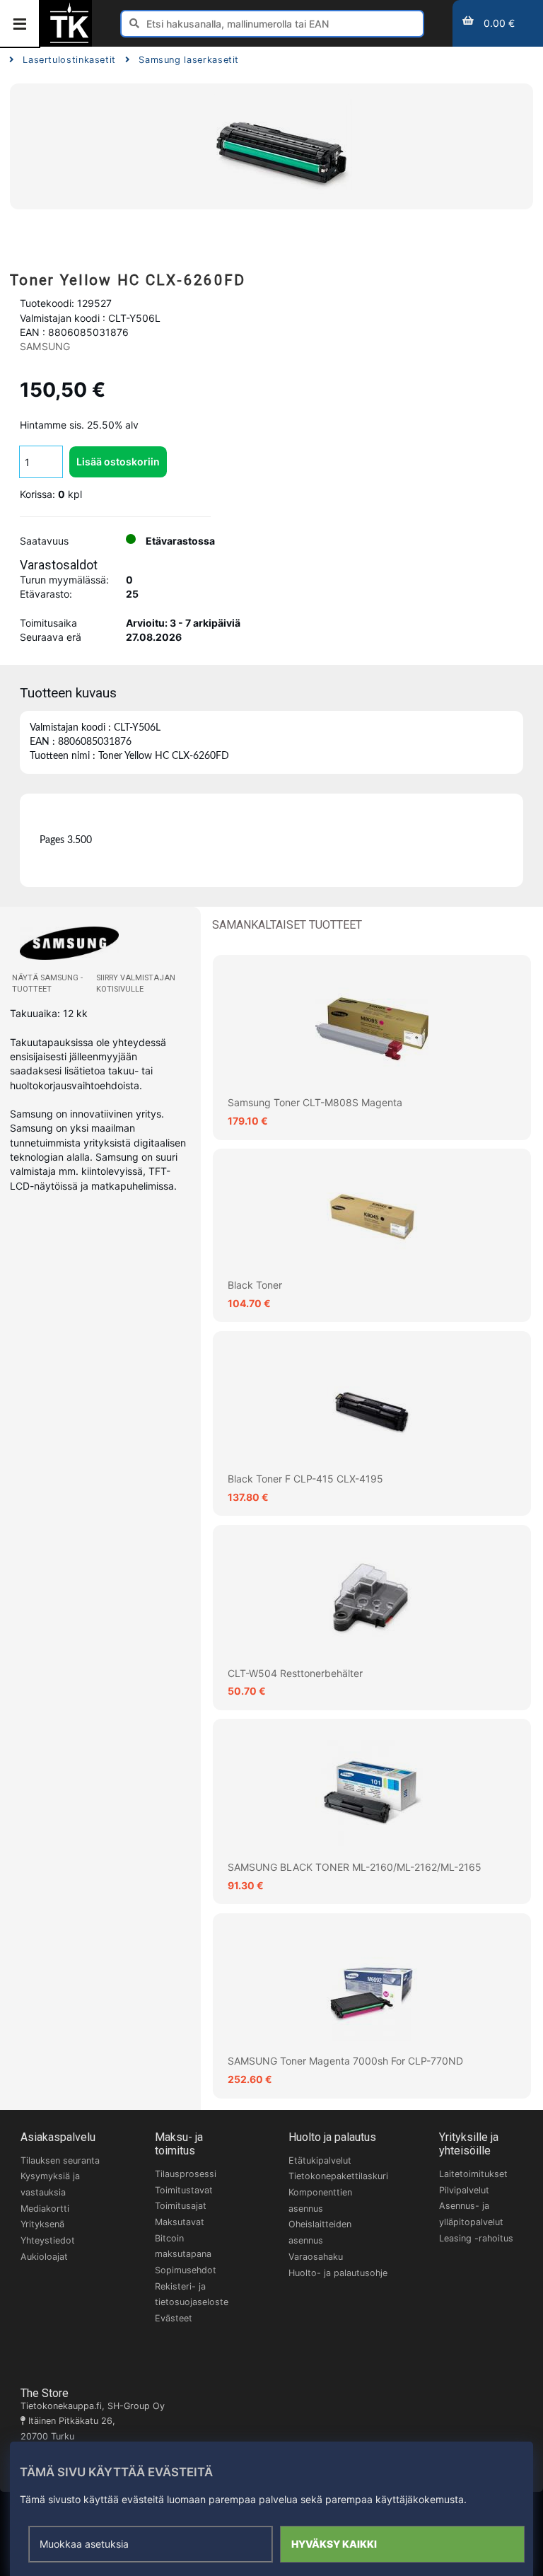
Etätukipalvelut (320, 2160)
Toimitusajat (181, 2206)
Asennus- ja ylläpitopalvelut (471, 2214)
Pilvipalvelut (464, 2190)
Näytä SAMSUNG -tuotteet (47, 984)
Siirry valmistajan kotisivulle (136, 984)
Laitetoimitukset (473, 2174)
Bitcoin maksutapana (183, 2246)
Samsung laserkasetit (189, 60)
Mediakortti (45, 2209)
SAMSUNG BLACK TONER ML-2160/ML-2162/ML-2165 (355, 1867)
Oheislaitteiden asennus (320, 2232)
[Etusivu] (69, 41)
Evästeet (174, 2318)
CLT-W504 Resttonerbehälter (295, 1673)
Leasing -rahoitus (476, 2238)
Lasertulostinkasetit (69, 60)
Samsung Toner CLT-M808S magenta (315, 1102)
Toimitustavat (184, 2190)
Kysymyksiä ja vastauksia (50, 2184)
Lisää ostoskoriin (118, 462)
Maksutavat (180, 2222)
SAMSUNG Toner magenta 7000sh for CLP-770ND (345, 2061)
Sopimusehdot (186, 2270)
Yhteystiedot (48, 2240)
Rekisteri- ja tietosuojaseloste (192, 2294)
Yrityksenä (42, 2224)
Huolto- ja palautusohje (338, 2273)
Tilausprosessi (186, 2174)
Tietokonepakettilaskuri (338, 2176)
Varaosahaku (316, 2257)
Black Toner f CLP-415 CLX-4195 (305, 1479)
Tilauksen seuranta (60, 2160)
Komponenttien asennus (320, 2200)
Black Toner (255, 1285)
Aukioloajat (44, 2257)
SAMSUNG (45, 346)
